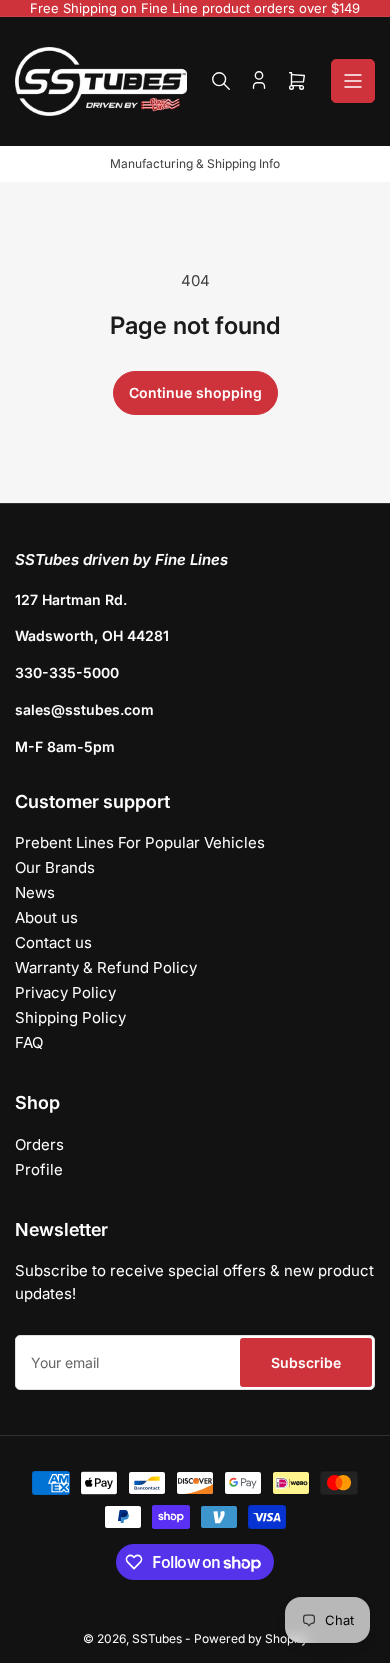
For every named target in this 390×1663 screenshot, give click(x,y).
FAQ (29, 1042)
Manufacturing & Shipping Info (195, 163)
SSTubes (157, 1638)
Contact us (53, 942)
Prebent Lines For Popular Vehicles (140, 842)
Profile (39, 1169)
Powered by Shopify (251, 1638)
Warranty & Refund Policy (106, 967)
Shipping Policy (70, 1017)
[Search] (221, 81)
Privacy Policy (65, 992)
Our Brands (55, 867)
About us (46, 917)
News (35, 892)
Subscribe (306, 1362)
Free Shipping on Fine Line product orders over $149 (195, 8)
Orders (39, 1144)
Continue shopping (195, 392)
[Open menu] (353, 81)
